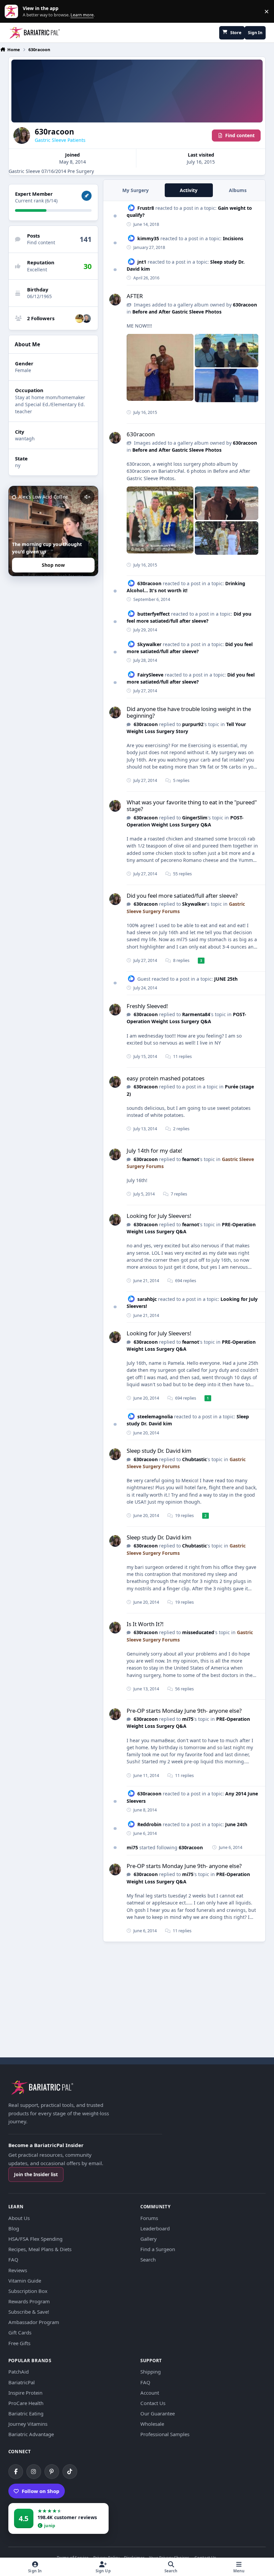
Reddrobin (149, 1824)
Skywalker (149, 644)
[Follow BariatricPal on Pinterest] (52, 2472)
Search (148, 2259)
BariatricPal (22, 2382)
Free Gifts (19, 2343)
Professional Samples (165, 2434)
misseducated (198, 1632)
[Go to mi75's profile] (80, 319)
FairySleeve (150, 675)
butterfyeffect (154, 614)
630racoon (245, 305)
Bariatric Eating (26, 2413)
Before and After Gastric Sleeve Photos (177, 312)
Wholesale (152, 2424)
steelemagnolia (155, 1416)
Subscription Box (28, 2291)
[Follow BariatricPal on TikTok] (70, 2472)
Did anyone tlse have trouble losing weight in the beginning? (189, 712)
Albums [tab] (238, 190)
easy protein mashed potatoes (166, 1078)
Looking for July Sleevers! (159, 1216)
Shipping (151, 2372)
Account (150, 2393)
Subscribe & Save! (29, 2312)
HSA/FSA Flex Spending (35, 2239)
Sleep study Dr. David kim (159, 1451)
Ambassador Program (34, 2322)
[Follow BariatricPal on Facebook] (16, 2472)
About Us (19, 2218)
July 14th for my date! (155, 1150)
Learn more (13, 12)
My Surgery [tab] (135, 190)
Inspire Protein (25, 2393)
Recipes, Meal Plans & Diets (40, 2249)
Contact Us (153, 2403)
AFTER (135, 296)
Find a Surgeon (158, 2249)
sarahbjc (147, 1299)
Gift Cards (20, 2332)
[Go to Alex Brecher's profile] (87, 319)
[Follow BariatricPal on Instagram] (34, 2472)
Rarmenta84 (196, 1014)
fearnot (191, 1159)
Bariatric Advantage (31, 2434)
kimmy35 (148, 238)
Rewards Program (29, 2301)
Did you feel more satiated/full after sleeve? (182, 896)
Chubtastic (194, 1459)
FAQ (13, 2259)
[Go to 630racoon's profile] (115, 300)
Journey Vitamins (28, 2424)
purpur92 (193, 724)
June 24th (236, 1824)
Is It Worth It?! (145, 1624)
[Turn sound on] (87, 497)
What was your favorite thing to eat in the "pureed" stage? (192, 806)
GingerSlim (195, 818)
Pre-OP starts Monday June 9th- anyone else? (184, 1711)
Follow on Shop (41, 2491)
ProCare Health (26, 2403)
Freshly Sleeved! (147, 1006)
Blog (14, 2228)
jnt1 (142, 262)
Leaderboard (155, 2228)
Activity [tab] (189, 190)
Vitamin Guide (25, 2281)
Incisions (233, 238)
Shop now (53, 565)
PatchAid (19, 2372)
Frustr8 (146, 208)
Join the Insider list (36, 2174)
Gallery (149, 2239)
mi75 (188, 1719)
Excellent (37, 270)
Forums (149, 2218)
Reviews (18, 2270)
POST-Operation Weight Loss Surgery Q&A (186, 1018)
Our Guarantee (158, 2413)
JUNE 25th (226, 979)
